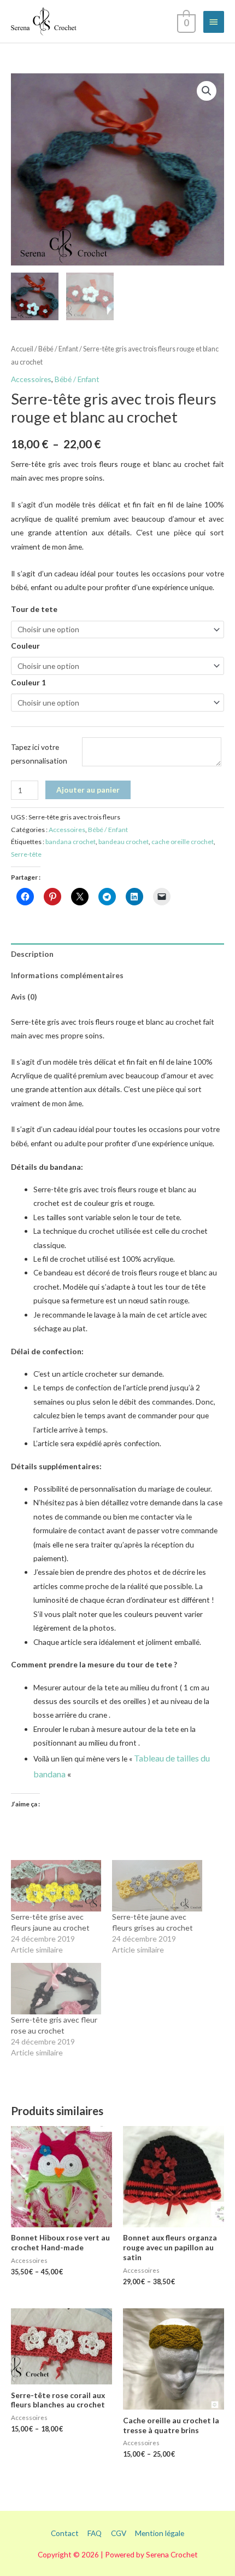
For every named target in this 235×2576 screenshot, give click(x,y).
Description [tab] (32, 954)
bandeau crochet (124, 842)
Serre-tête (26, 854)
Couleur (25, 646)
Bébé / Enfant (58, 349)
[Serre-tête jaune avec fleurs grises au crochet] (157, 1886)
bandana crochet (70, 842)
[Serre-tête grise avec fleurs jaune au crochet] (56, 1886)
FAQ (95, 2533)
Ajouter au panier (88, 790)
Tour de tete (34, 609)
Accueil (22, 349)
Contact (65, 2533)
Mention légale (160, 2533)
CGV (119, 2533)
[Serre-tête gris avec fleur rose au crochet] (56, 1989)
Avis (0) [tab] (24, 997)
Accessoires (31, 379)
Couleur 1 (28, 682)
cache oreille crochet (183, 842)
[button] (207, 91)
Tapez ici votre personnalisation (39, 754)
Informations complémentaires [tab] (67, 975)
